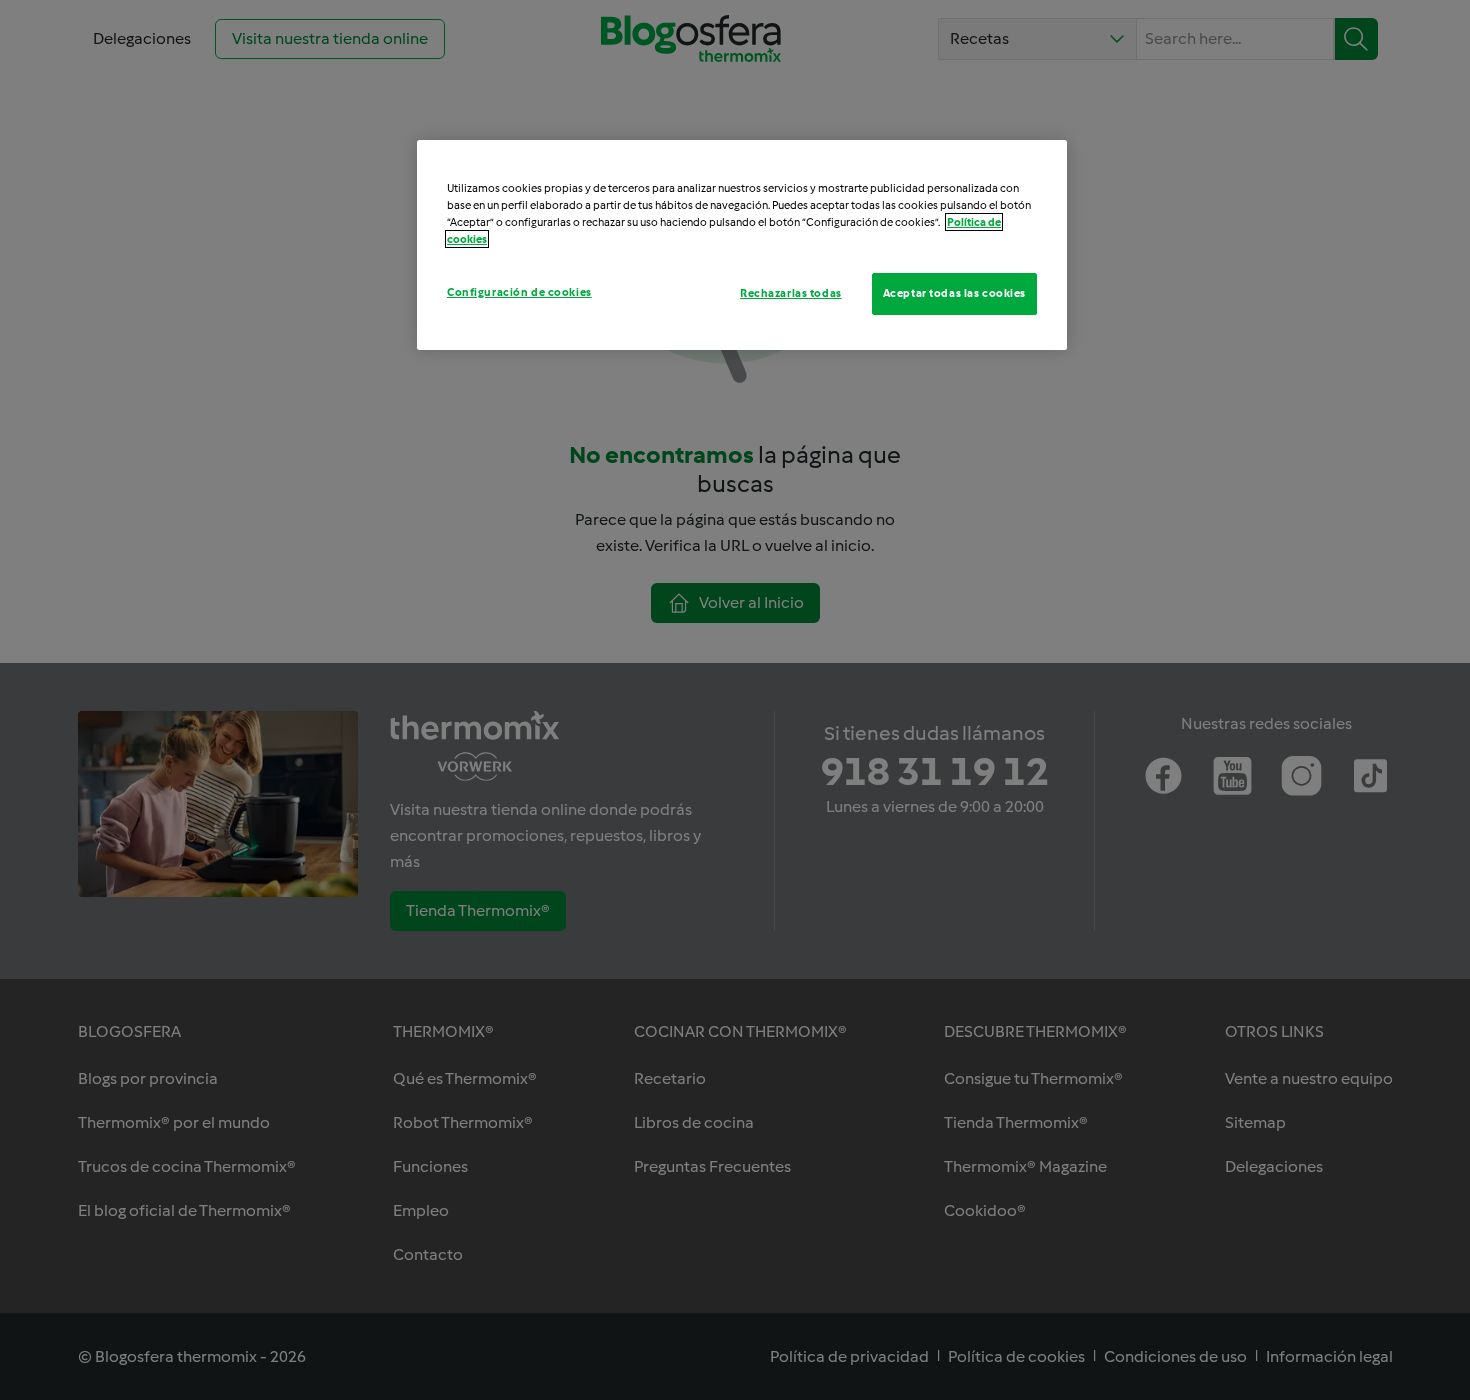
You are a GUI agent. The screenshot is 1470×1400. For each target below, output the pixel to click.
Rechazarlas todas (791, 293)
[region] (742, 245)
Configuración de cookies (519, 292)
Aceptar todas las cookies (954, 293)
